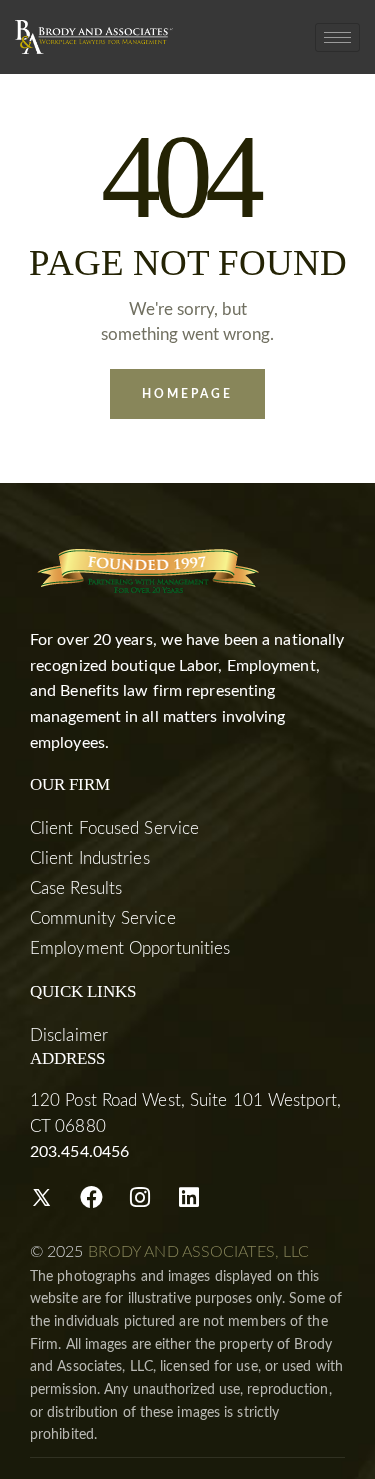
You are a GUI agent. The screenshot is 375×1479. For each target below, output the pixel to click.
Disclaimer (69, 1035)
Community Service (103, 918)
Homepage (188, 394)
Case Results (76, 888)
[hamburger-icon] (337, 37)
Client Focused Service (114, 828)
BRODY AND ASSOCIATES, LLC (199, 1252)
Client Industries (90, 858)
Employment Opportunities (130, 948)
